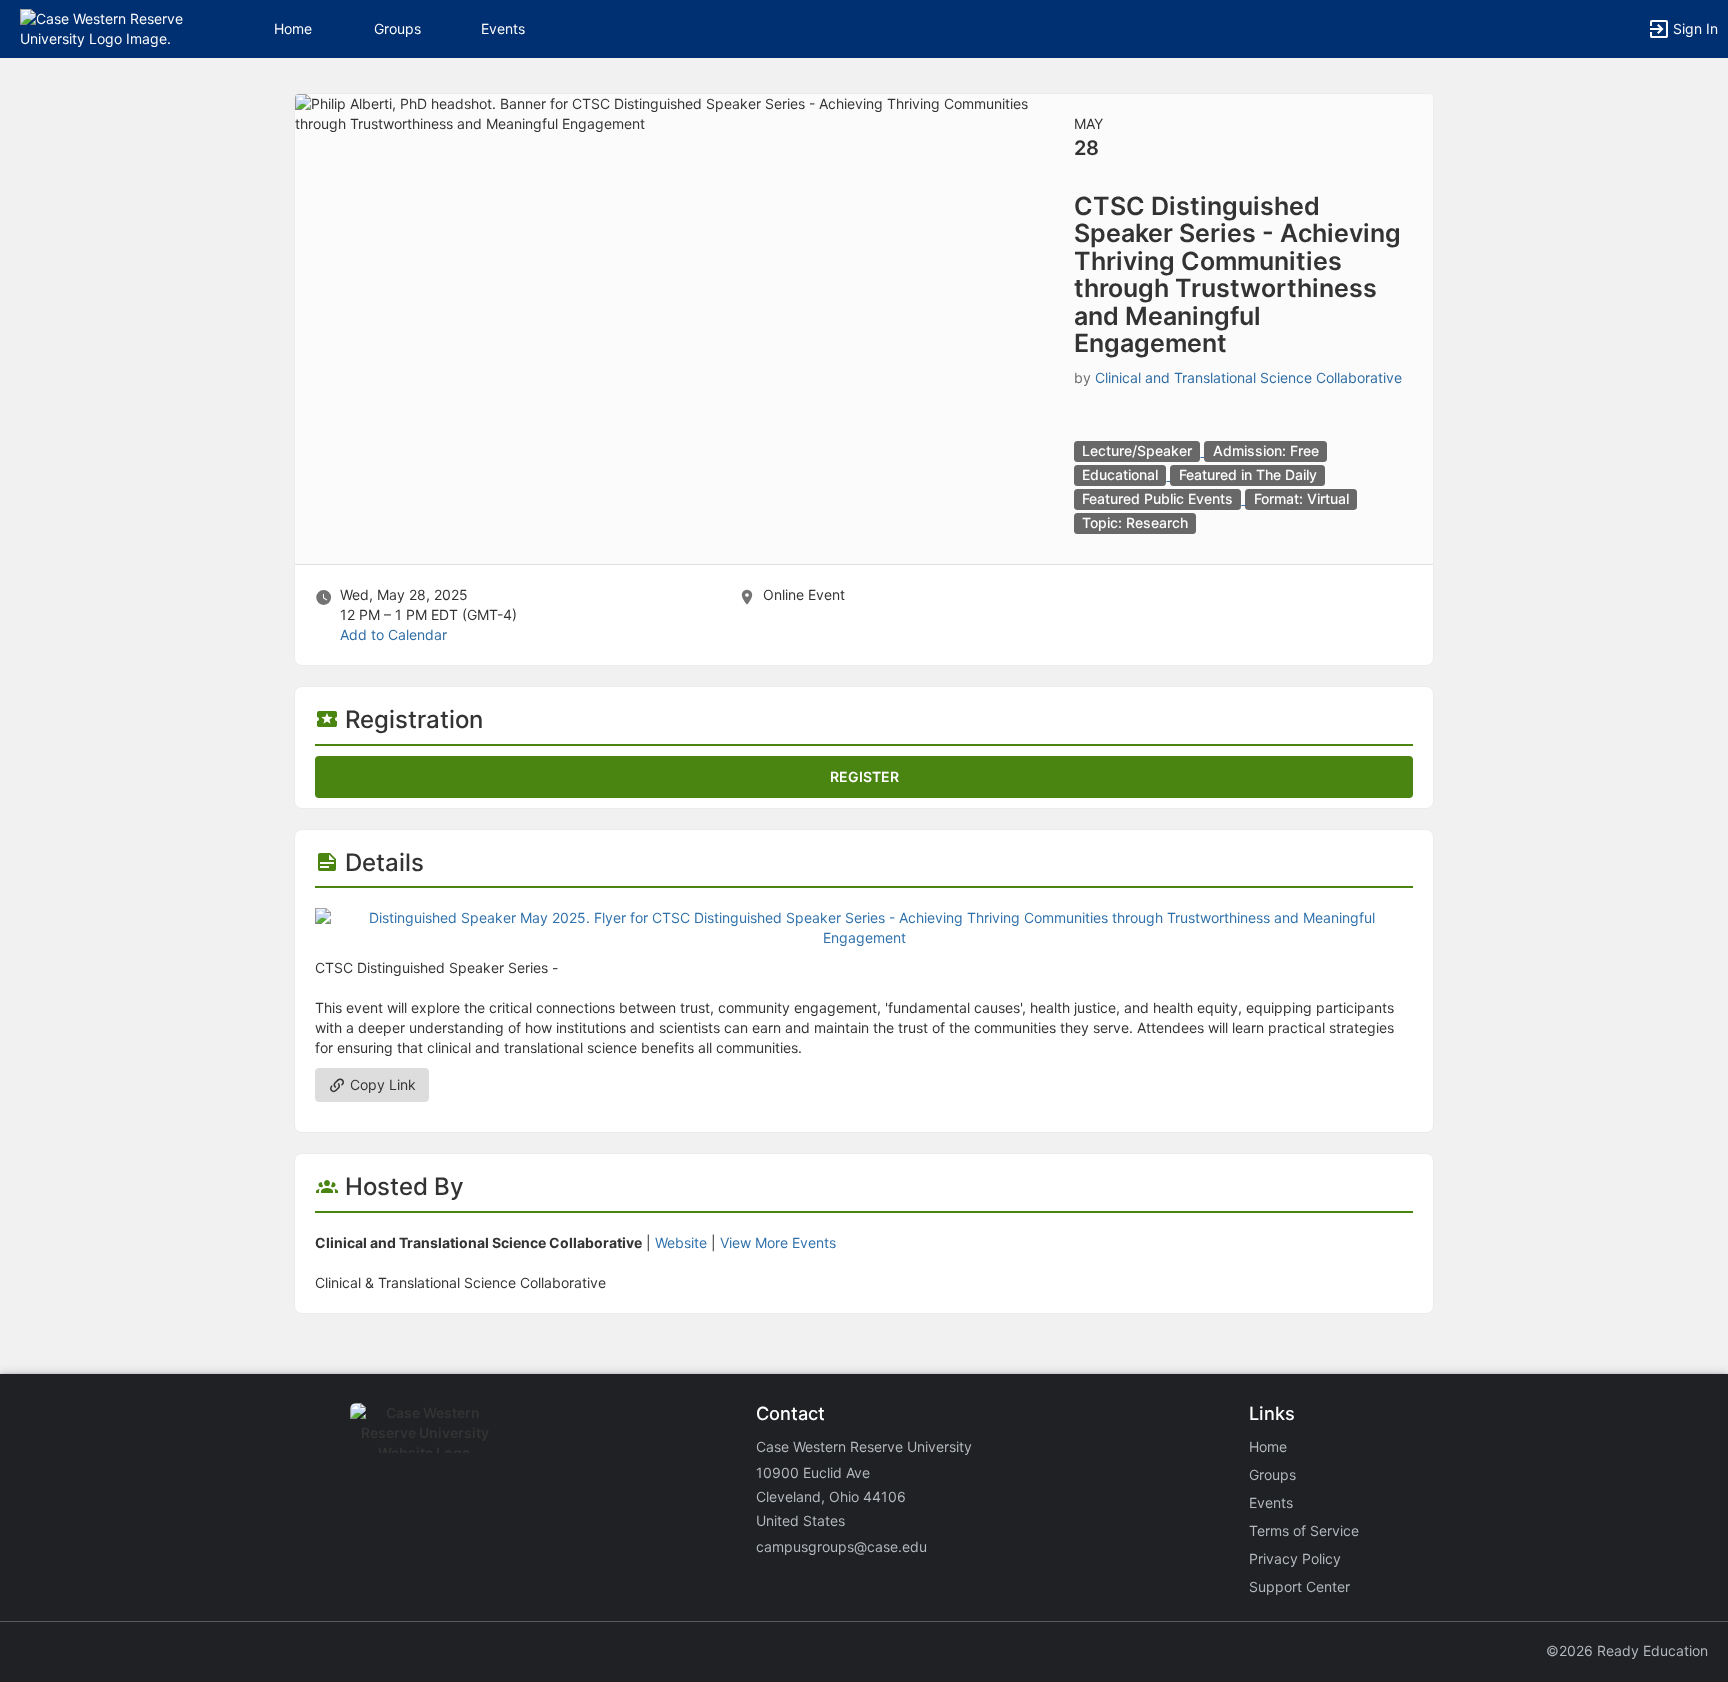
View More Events (778, 1242)
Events (503, 28)
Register (864, 776)
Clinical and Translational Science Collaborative (1248, 377)
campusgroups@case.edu (841, 1546)
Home (1268, 1446)
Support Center (1299, 1586)
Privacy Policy (1295, 1558)
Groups (397, 28)
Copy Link (381, 1084)
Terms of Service (1304, 1530)
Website (681, 1242)
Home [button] (293, 28)
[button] (102, 27)
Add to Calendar (393, 634)
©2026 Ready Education (1627, 1650)
